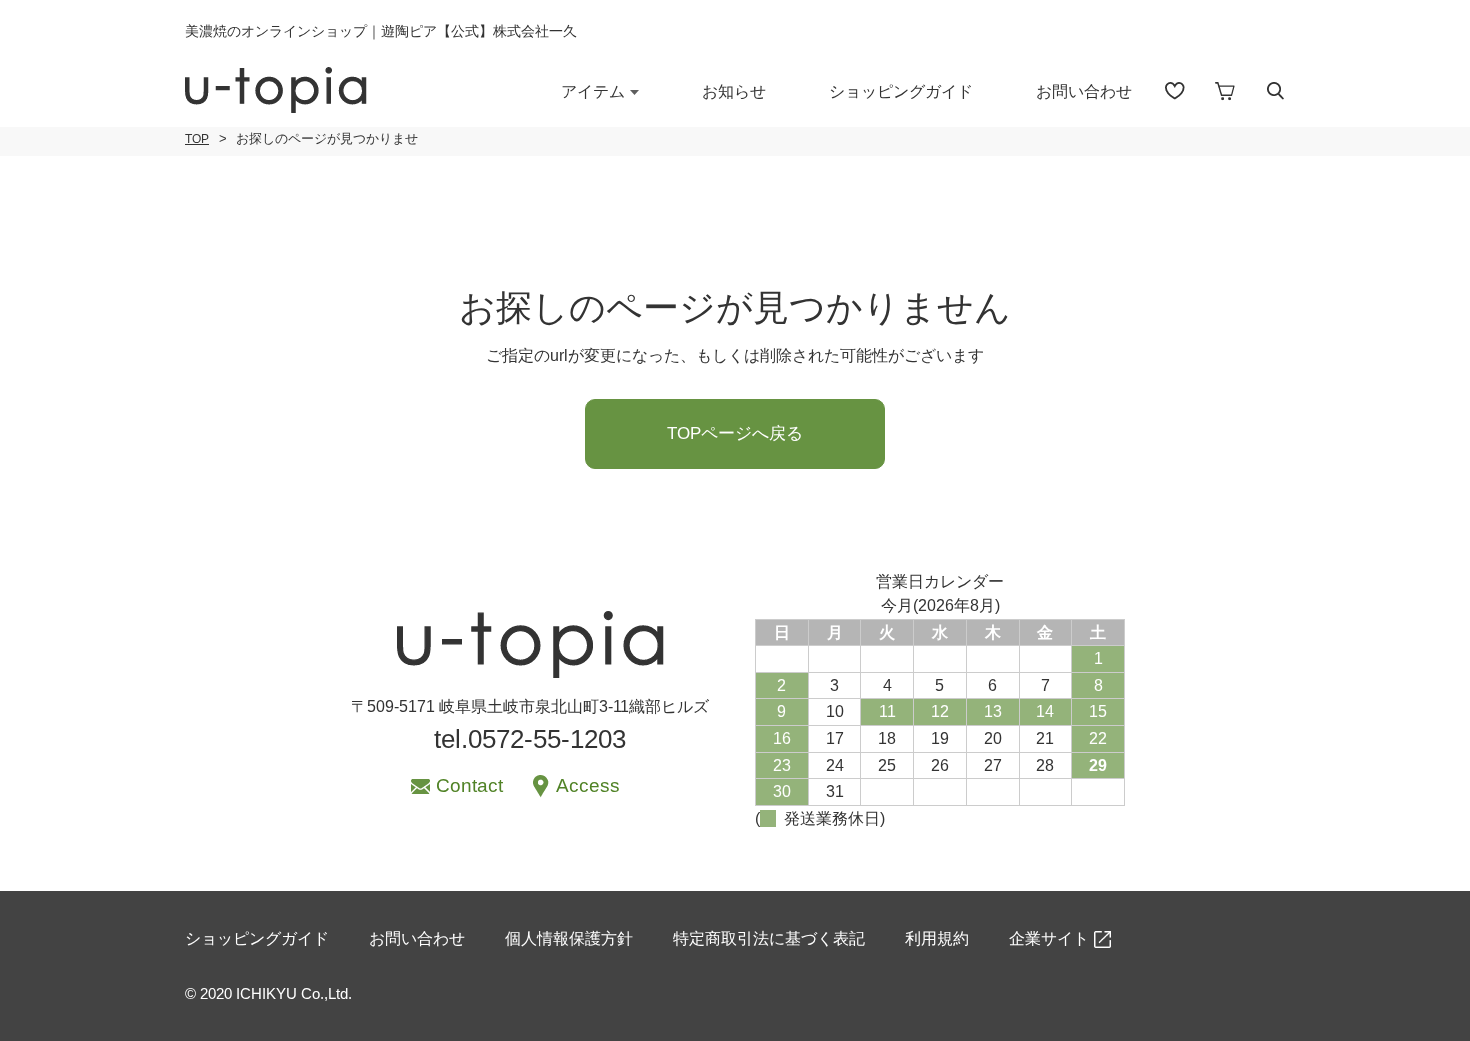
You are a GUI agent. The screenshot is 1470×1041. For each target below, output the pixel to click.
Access (588, 785)
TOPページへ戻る (735, 433)
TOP (197, 139)
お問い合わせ (1084, 91)
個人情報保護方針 (569, 938)
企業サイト (1049, 938)
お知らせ (734, 91)
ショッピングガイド (901, 91)
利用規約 (937, 938)
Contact (469, 785)
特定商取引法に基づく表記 (769, 938)
